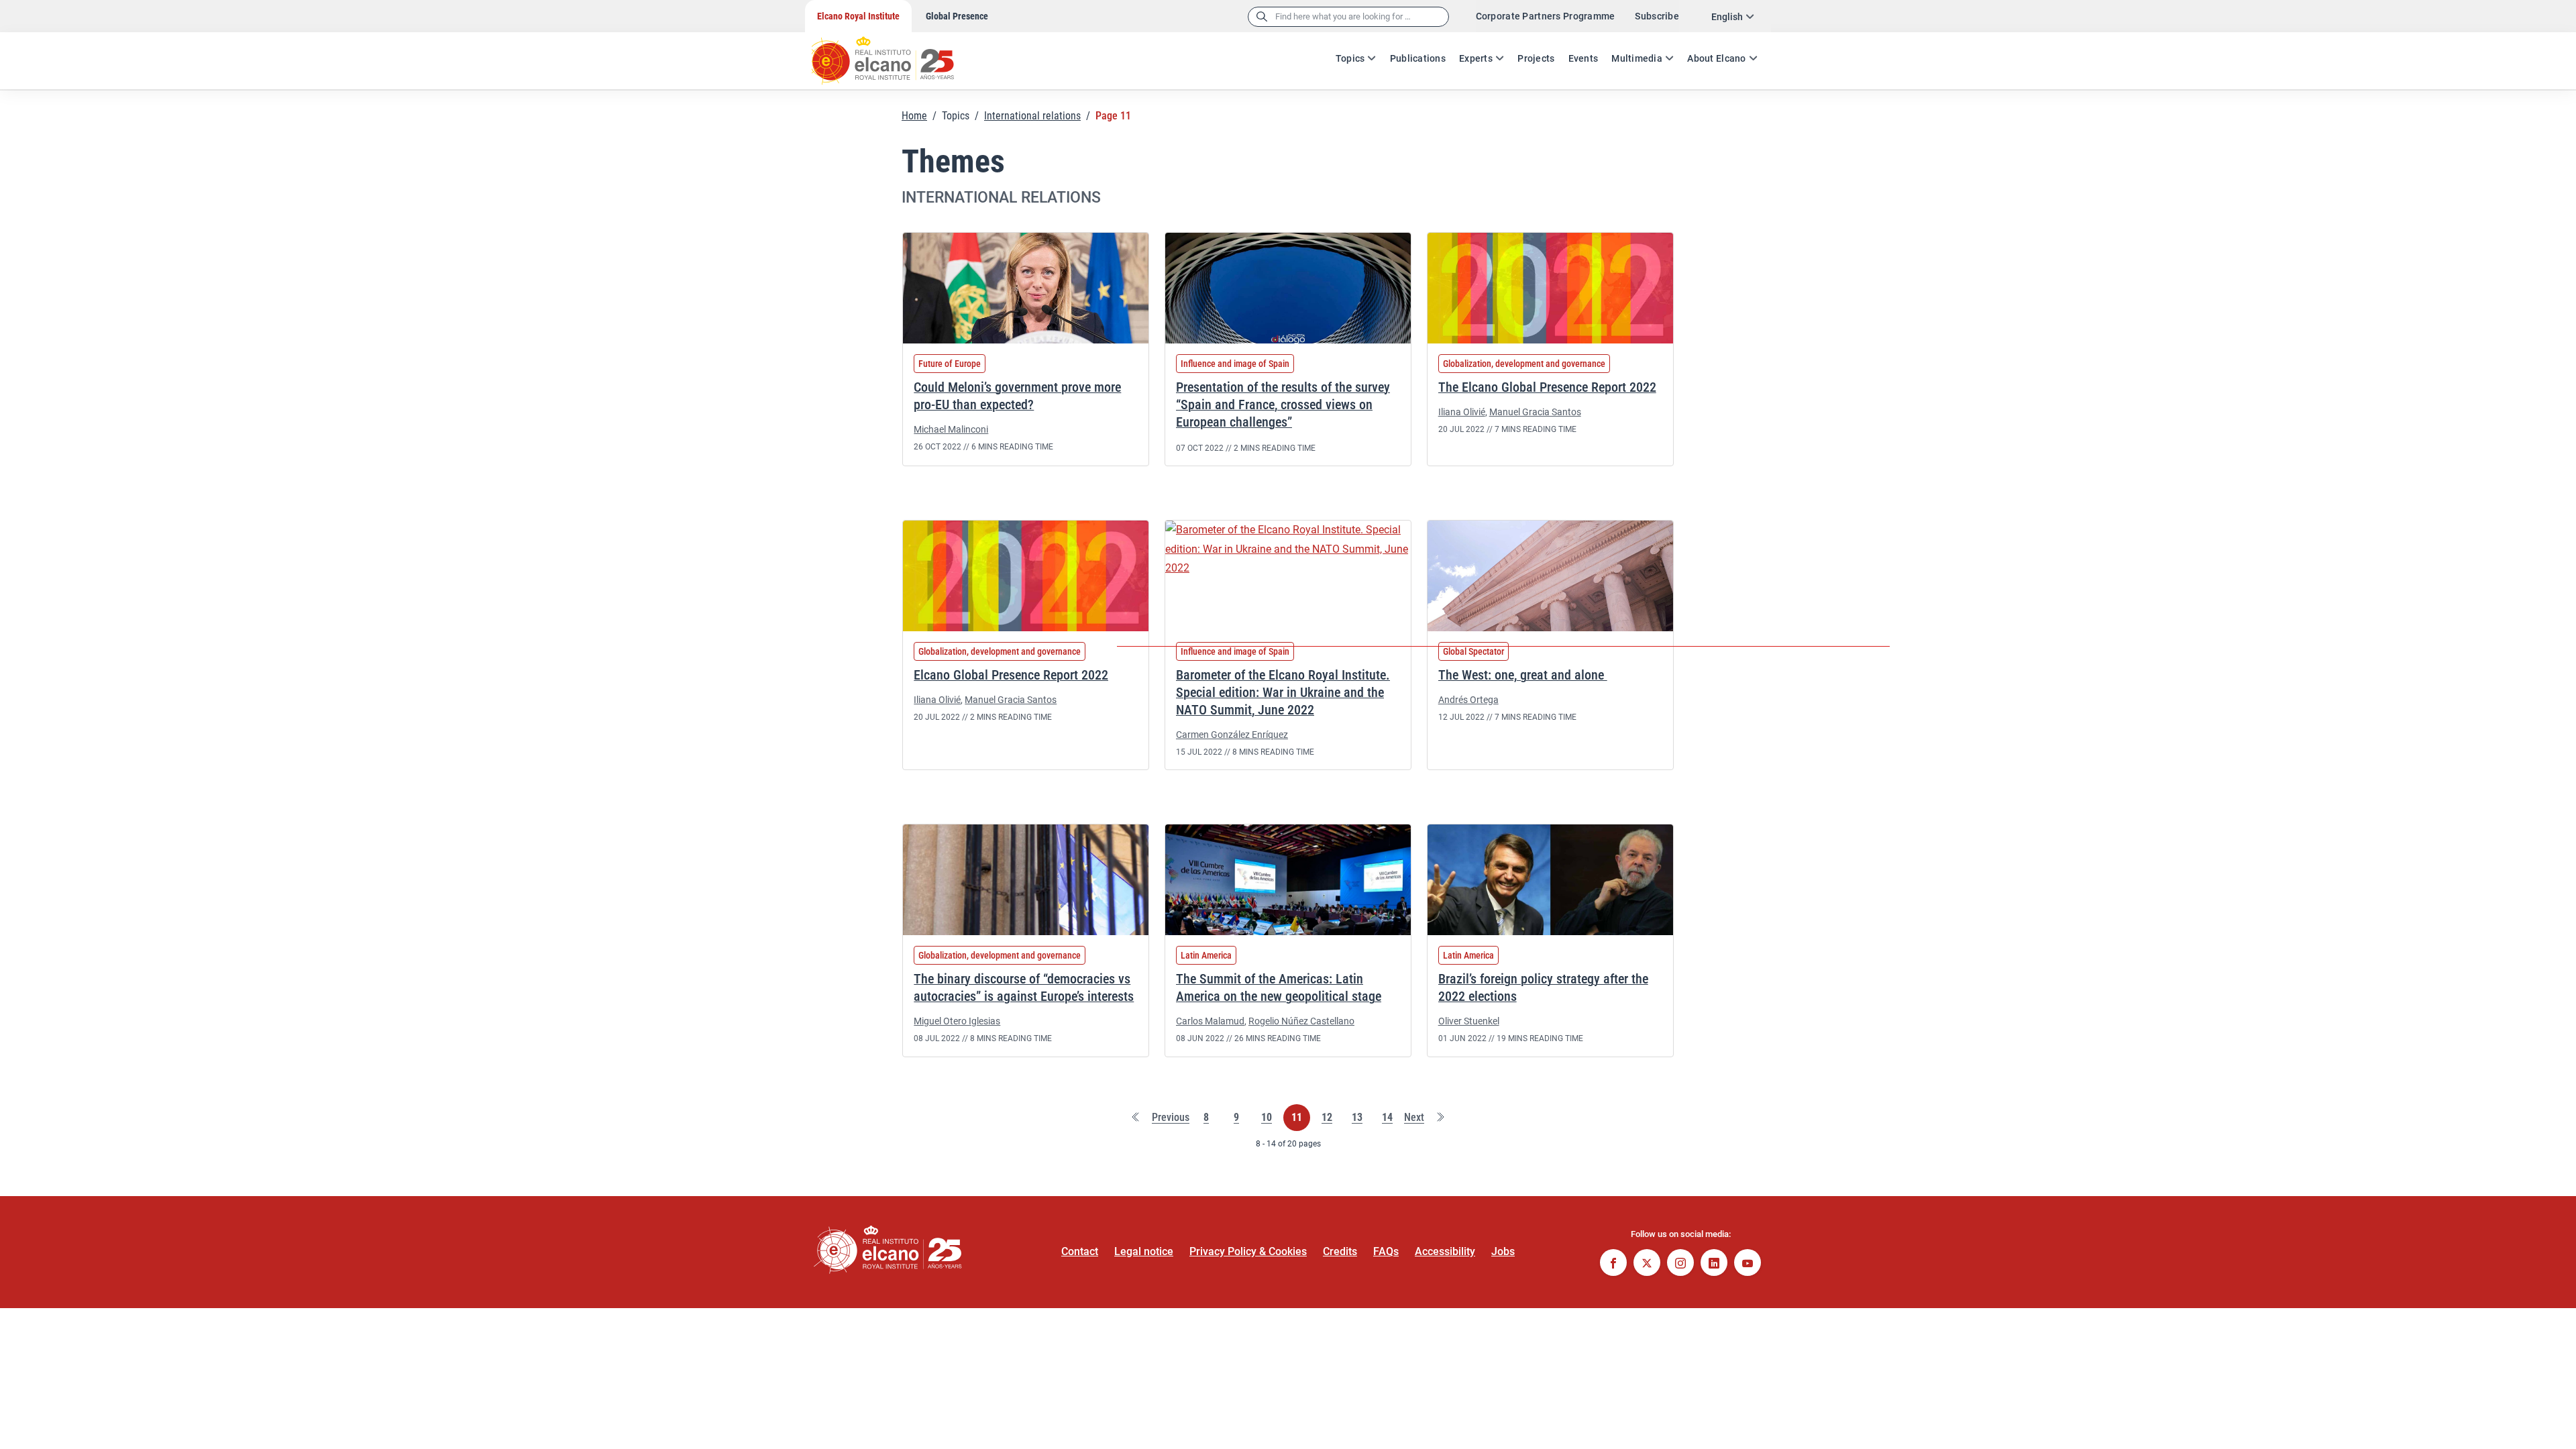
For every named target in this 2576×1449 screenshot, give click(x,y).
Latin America (1206, 955)
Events (1584, 58)
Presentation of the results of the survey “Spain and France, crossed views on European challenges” (1283, 405)
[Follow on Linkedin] (1714, 1264)
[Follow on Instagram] (1680, 1264)
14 (1387, 1118)
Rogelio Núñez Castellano (1301, 1021)
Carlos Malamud (1210, 1021)
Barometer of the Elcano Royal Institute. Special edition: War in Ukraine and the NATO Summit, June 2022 (1283, 692)
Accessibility (1445, 1251)
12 (1327, 1118)
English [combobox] (1727, 17)
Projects (1536, 58)
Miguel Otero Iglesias (957, 1021)
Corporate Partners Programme (1546, 16)
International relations (1032, 116)
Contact (1080, 1251)
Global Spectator (1473, 651)
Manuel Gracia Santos (1535, 412)
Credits (1340, 1251)
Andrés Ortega (1468, 700)
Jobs (1503, 1251)
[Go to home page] (896, 54)
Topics (1350, 58)
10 (1267, 1118)
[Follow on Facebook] (1613, 1264)
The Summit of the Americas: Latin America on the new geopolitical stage (1279, 987)
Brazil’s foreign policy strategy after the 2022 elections (1543, 987)
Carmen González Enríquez (1232, 735)
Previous (1171, 1118)
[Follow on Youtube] (1748, 1264)
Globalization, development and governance (1524, 364)
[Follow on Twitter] (1647, 1264)
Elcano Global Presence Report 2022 (1011, 675)
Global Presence (957, 16)
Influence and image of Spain (1235, 364)
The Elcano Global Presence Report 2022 (1547, 387)
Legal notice (1144, 1251)
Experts (1476, 58)
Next (1414, 1118)
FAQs (1386, 1251)
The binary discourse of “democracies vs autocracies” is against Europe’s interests (1024, 987)
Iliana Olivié (1462, 412)
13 (1357, 1118)
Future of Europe (950, 364)
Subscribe (1657, 16)
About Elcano (1716, 58)
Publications (1418, 58)
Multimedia (1637, 58)
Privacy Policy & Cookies (1248, 1251)
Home (914, 116)
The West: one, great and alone (1523, 675)
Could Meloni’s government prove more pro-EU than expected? (1017, 396)
